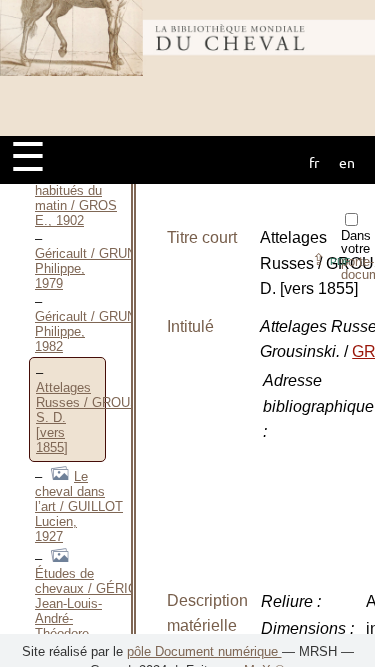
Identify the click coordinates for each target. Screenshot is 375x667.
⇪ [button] (331, 259)
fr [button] (314, 162)
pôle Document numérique (204, 651)
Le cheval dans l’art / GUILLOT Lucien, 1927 (79, 506)
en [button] (347, 162)
